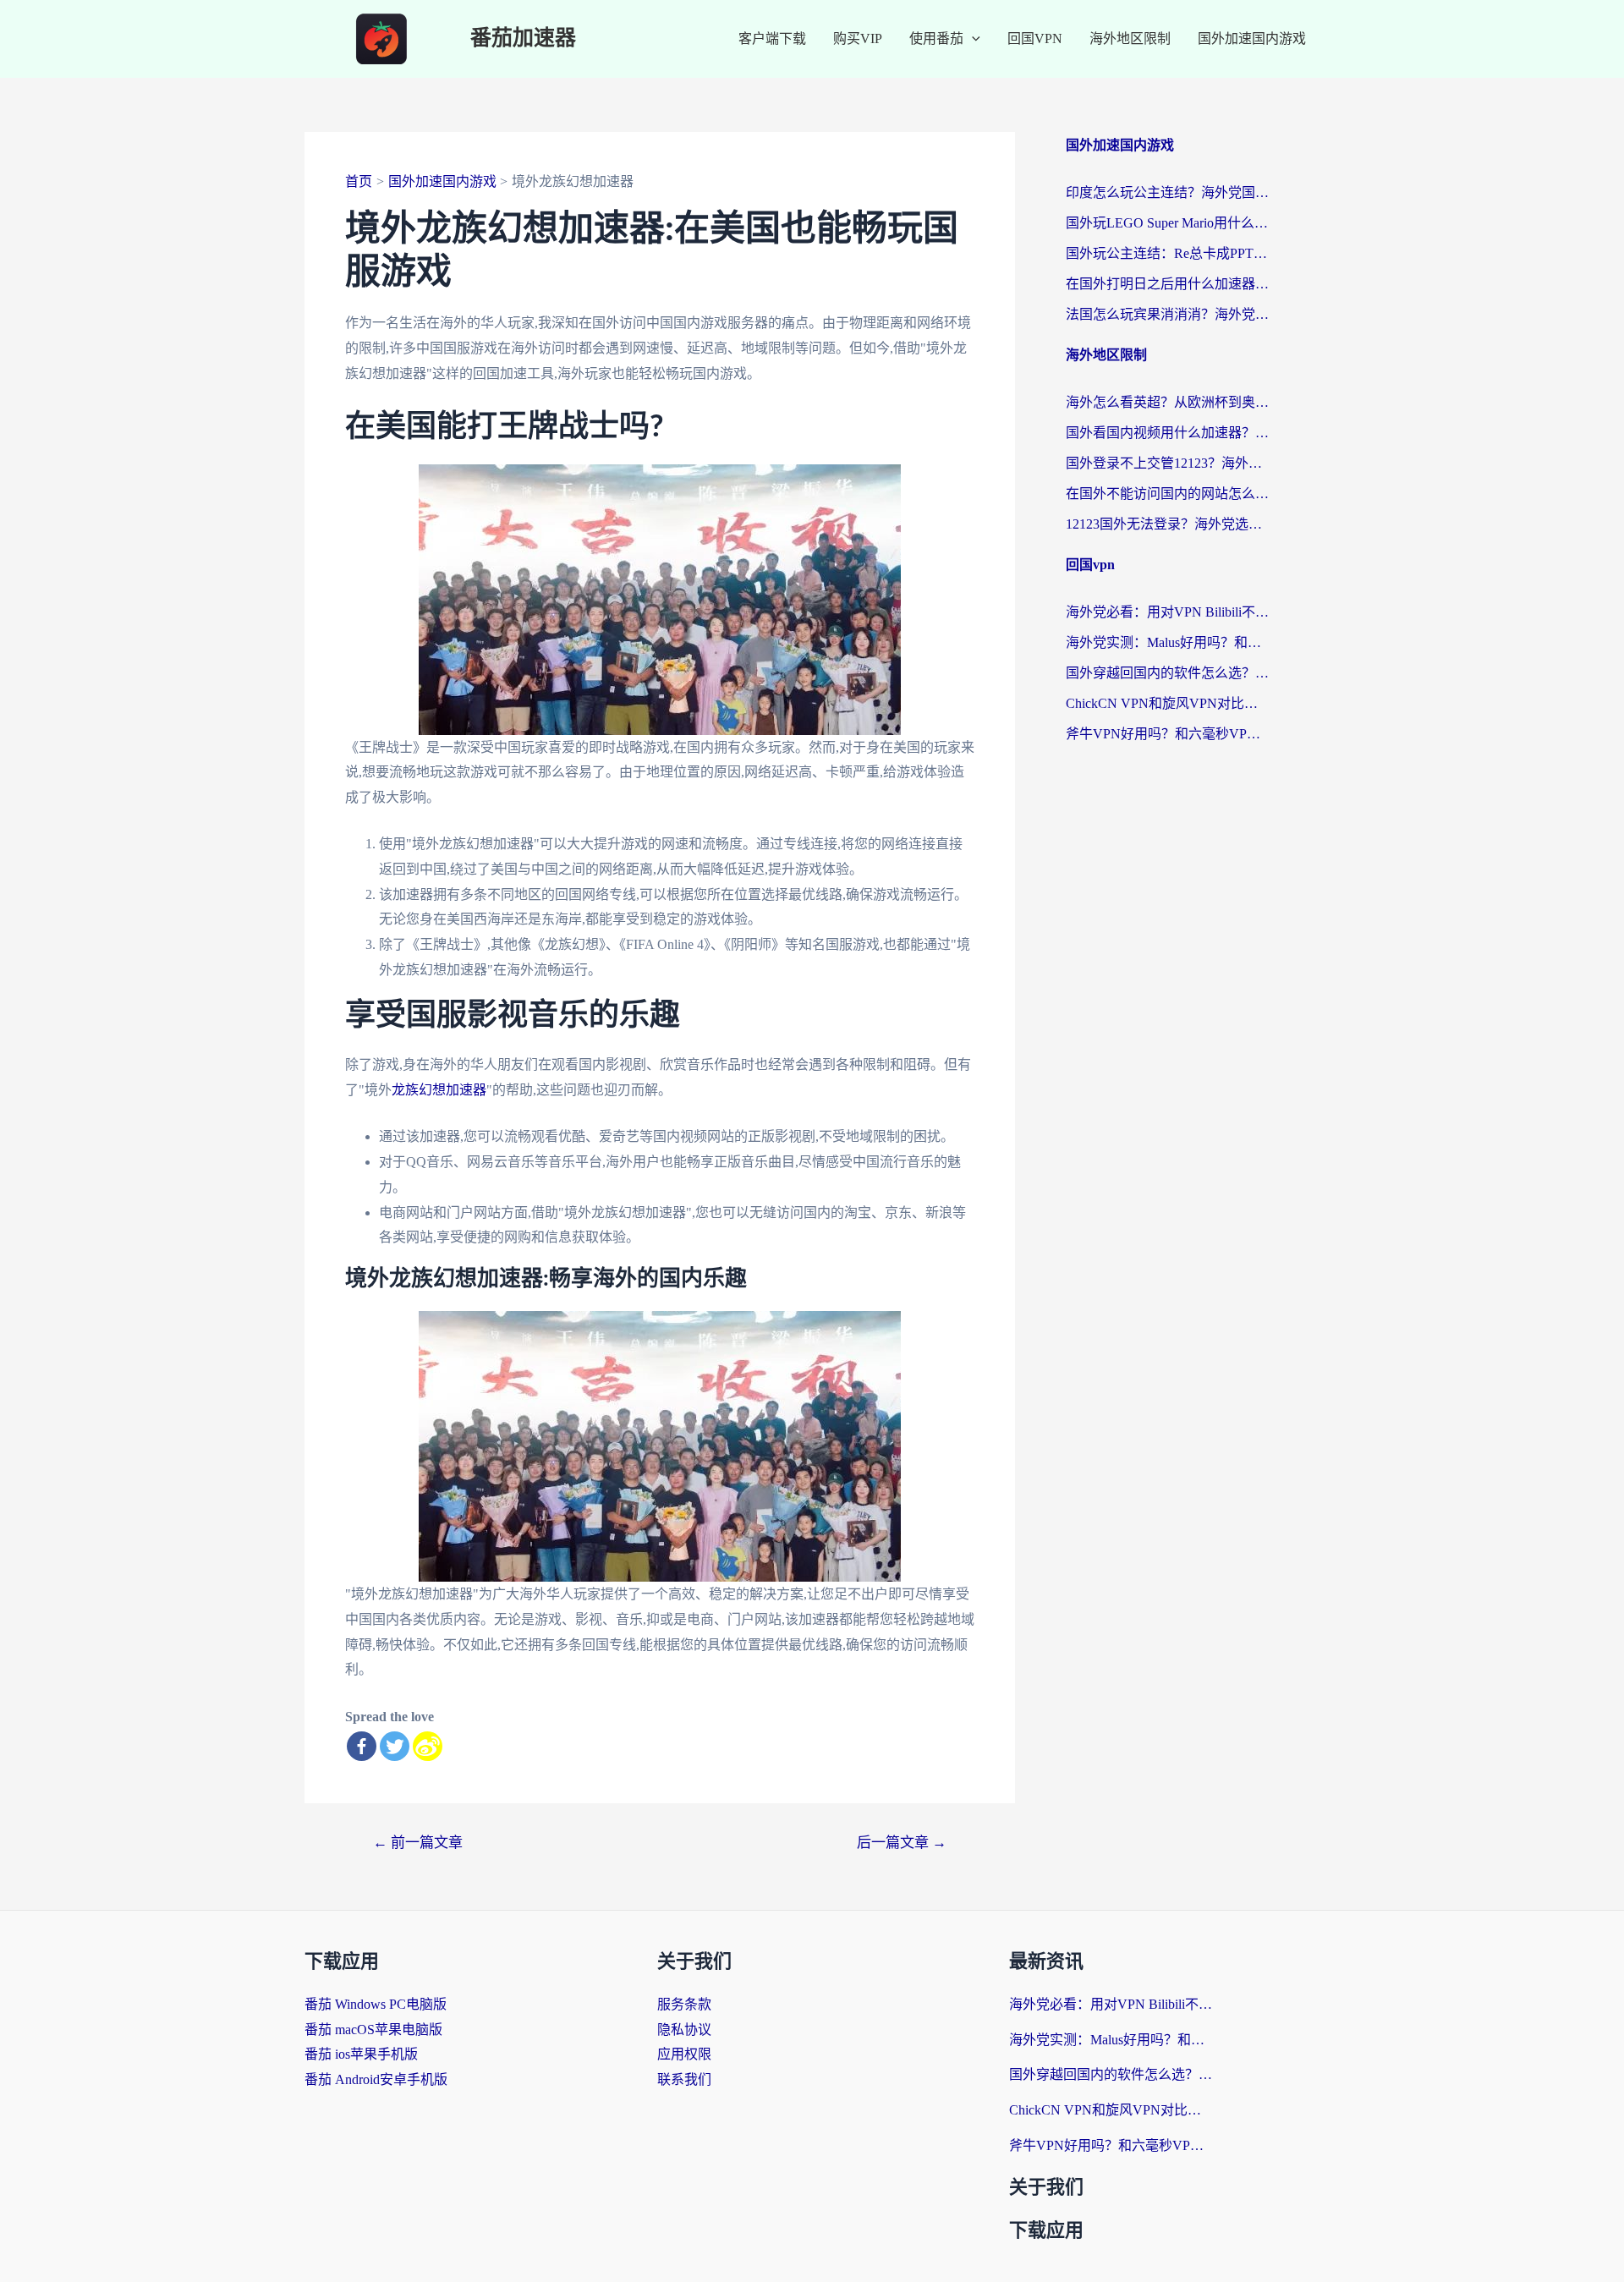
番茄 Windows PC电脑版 (376, 2004)
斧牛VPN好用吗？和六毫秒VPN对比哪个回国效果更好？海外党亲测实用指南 (1167, 734)
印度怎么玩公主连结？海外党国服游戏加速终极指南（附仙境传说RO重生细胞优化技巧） (1167, 192)
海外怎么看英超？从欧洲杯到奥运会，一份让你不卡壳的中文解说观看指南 (1167, 402)
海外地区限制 (1130, 38)
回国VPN (1035, 38)
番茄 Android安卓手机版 (376, 2079)
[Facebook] (362, 1746)
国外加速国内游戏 (1252, 38)
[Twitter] (395, 1746)
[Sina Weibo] (428, 1746)
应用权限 (684, 2054)
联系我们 (684, 2079)
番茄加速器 (523, 38)
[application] (972, 39)
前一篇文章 (418, 1843)
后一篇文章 (902, 1843)
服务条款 (684, 2004)
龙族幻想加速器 (439, 1090)
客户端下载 (772, 38)
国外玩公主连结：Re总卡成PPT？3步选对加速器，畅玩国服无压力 (1167, 253)
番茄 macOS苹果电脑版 (373, 2030)
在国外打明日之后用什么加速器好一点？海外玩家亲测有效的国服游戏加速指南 (1167, 284)
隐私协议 (684, 2030)
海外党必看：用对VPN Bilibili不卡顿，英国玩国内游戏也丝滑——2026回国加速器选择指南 (1167, 612)
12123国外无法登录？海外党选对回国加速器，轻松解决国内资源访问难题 (1167, 524)
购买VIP (858, 38)
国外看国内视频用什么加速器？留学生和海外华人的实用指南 (1167, 433)
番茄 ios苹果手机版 (361, 2054)
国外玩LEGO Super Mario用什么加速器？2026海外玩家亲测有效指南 (1167, 223)
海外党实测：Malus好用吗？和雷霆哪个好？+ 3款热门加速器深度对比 (1167, 642)
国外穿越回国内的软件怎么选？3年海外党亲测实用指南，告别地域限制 (1167, 673)
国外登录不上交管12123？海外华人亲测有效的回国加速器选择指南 (1167, 463)
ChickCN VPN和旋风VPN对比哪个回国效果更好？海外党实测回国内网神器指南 (1167, 703)
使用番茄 (936, 38)
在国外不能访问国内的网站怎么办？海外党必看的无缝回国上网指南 (1167, 494)
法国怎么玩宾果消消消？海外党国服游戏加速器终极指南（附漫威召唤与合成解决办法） (1167, 314)
